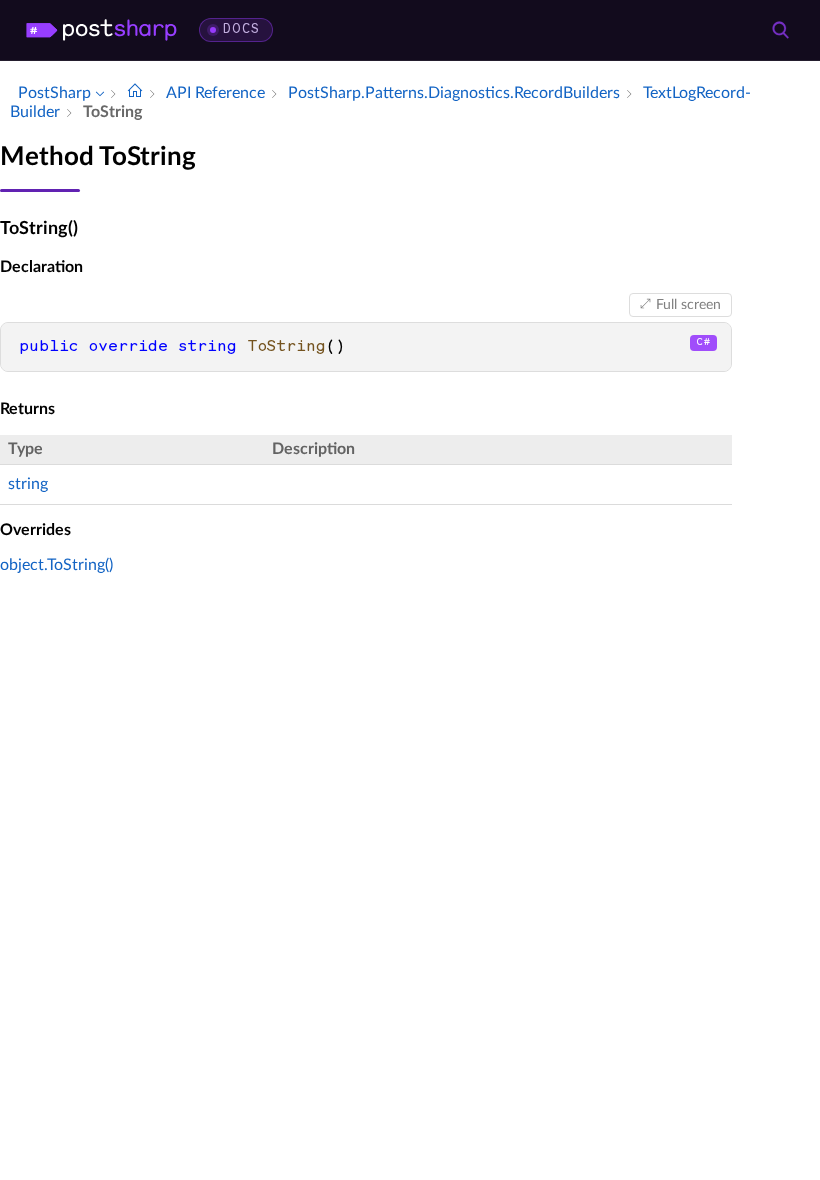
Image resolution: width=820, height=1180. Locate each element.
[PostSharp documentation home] (135, 93)
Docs (241, 29)
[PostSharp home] (101, 30)
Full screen (688, 305)
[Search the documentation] (780, 30)
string (28, 484)
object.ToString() (56, 565)
